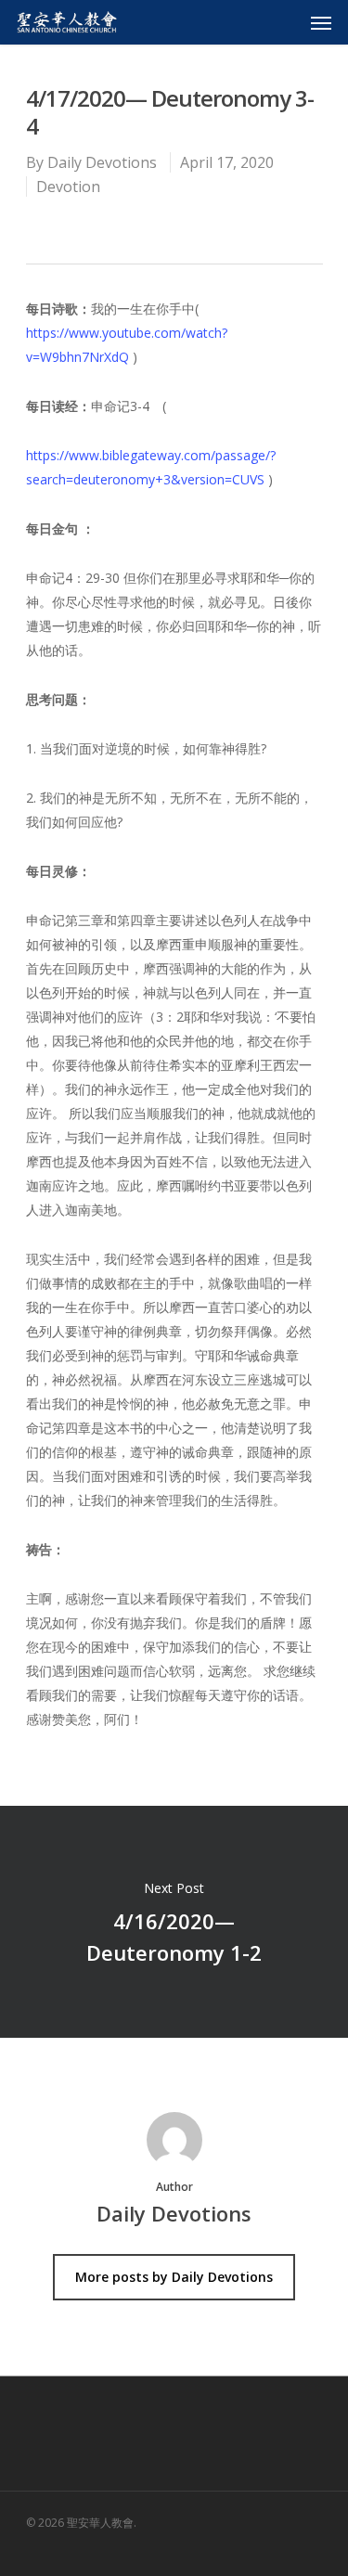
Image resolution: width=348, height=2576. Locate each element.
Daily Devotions (102, 162)
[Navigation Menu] (321, 22)
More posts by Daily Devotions (174, 2277)
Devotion (68, 187)
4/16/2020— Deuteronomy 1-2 (174, 1922)
